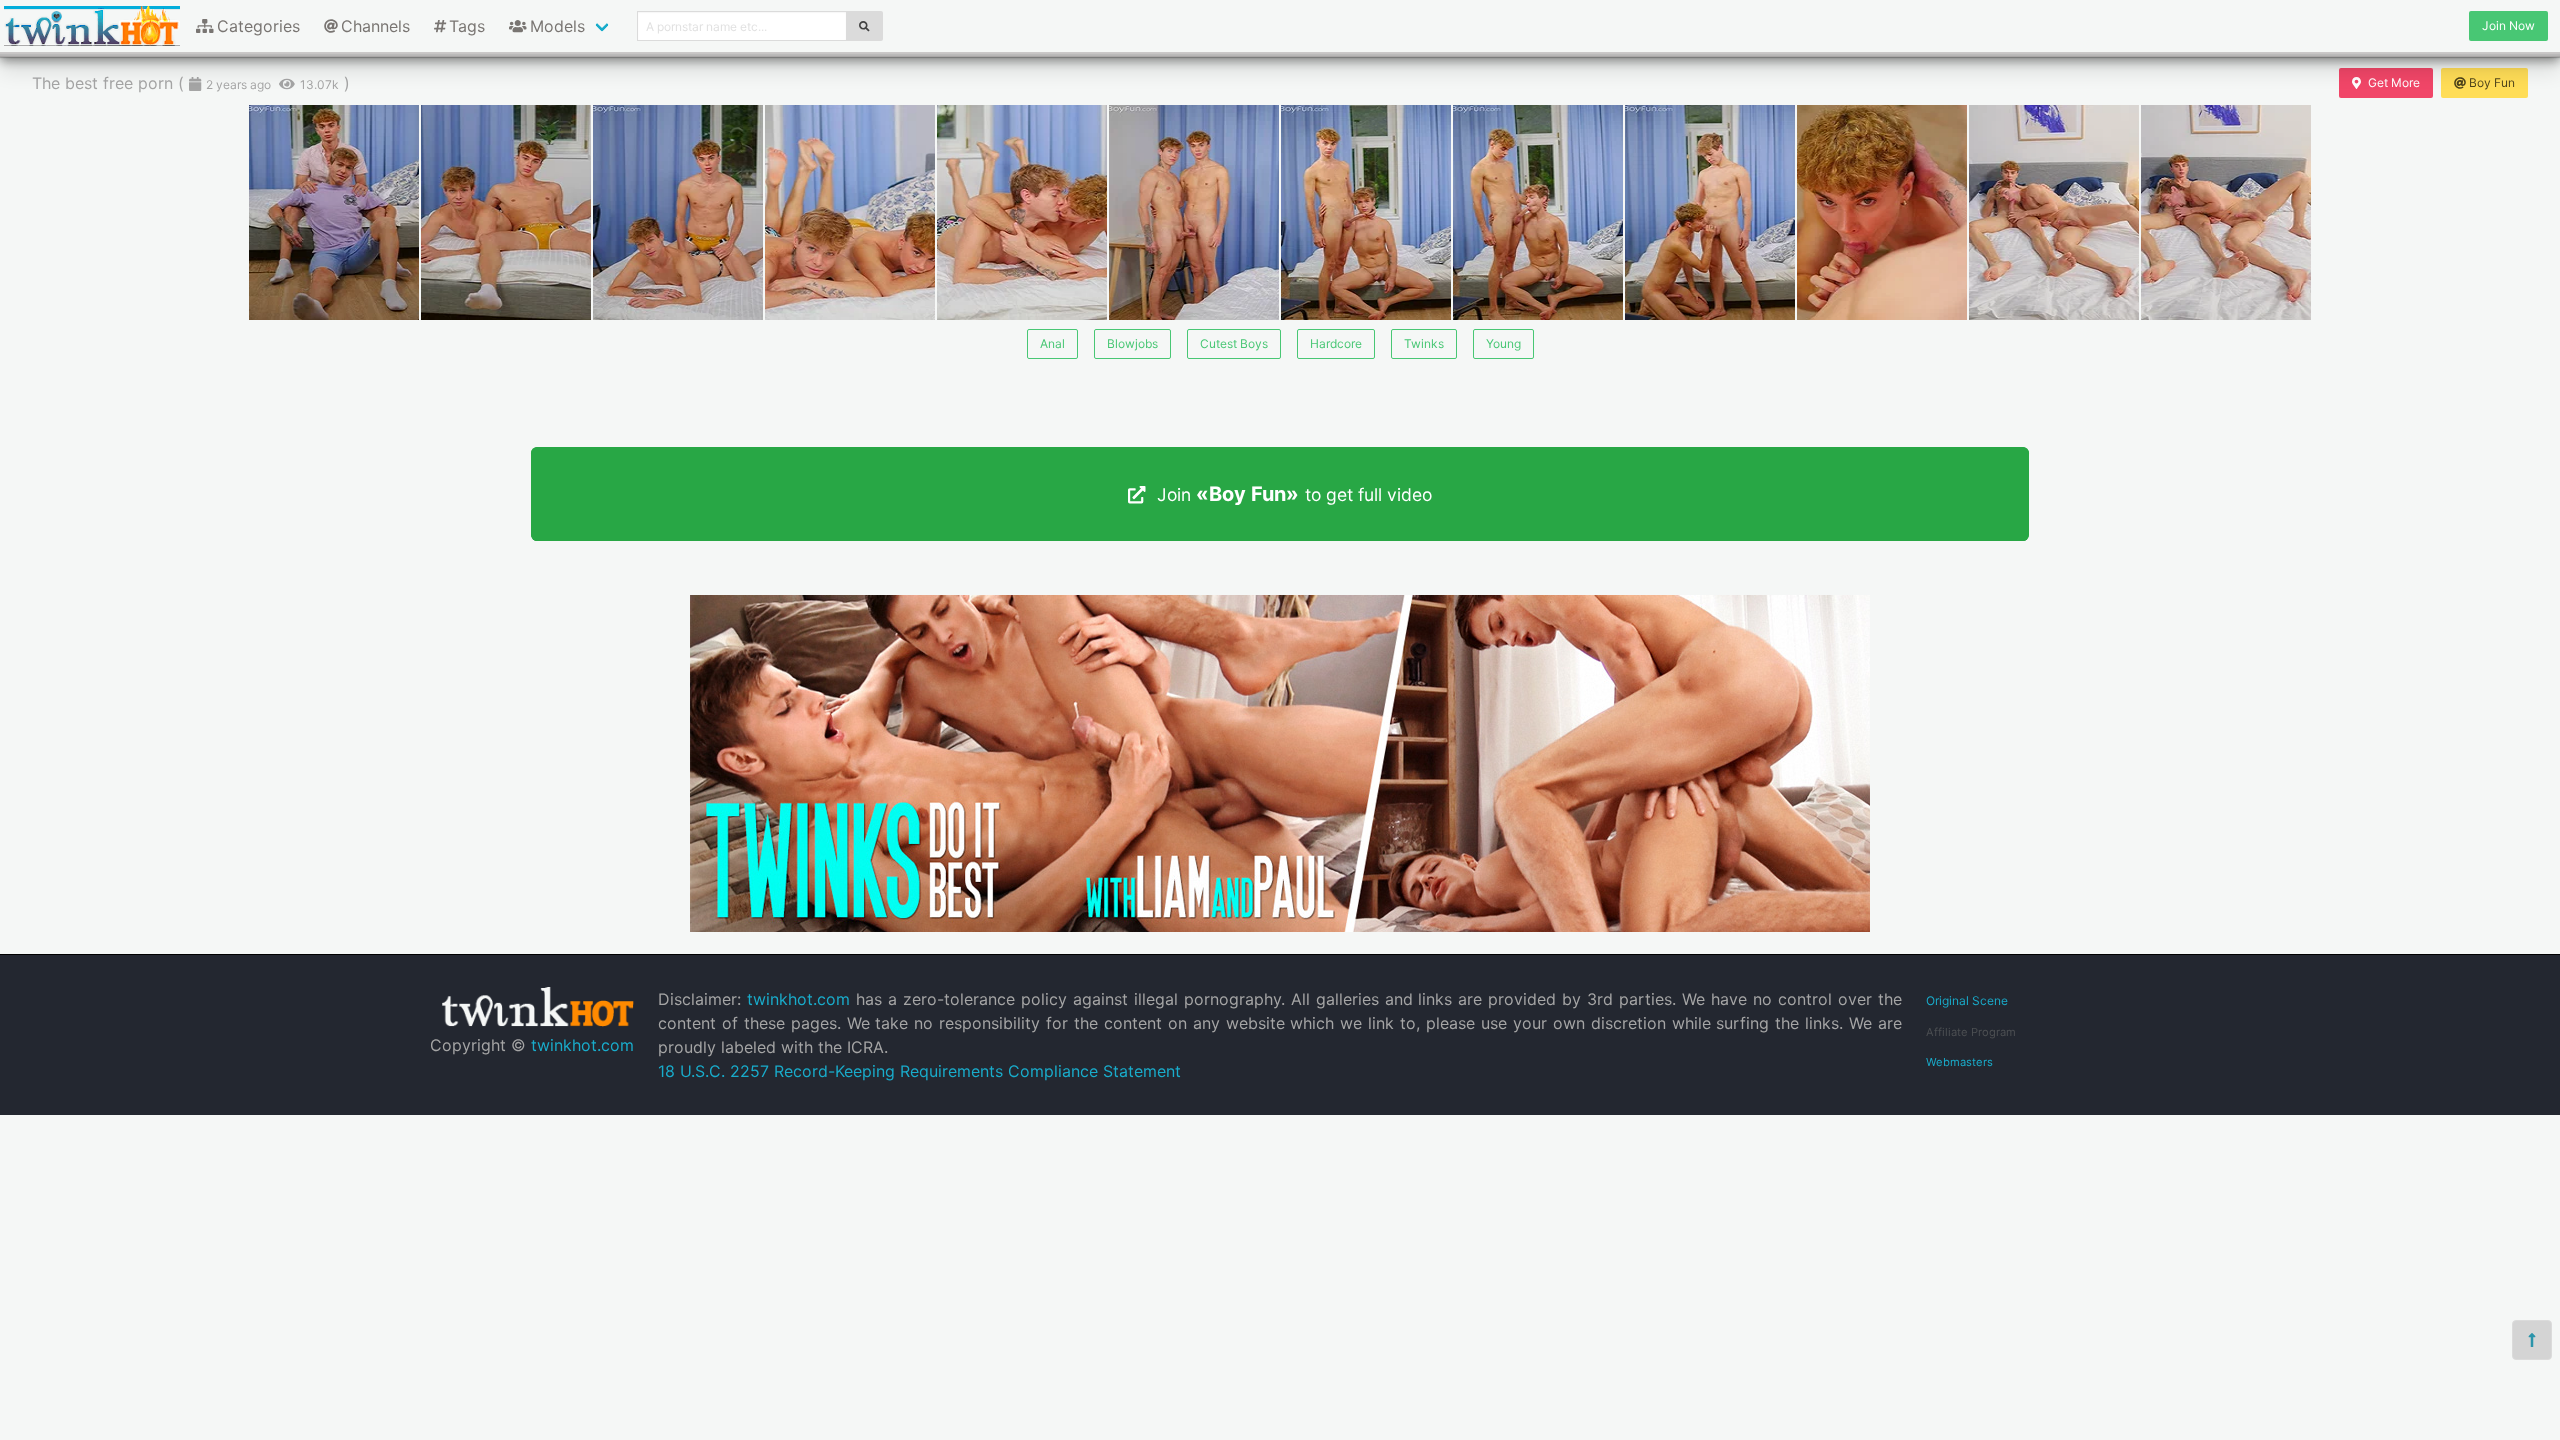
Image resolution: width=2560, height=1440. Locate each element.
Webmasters (1959, 1062)
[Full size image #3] (850, 212)
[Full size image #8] (1710, 212)
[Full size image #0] (334, 212)
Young (1503, 343)
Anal (1052, 343)
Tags (467, 26)
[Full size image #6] (1366, 212)
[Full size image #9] (1882, 212)
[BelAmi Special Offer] (1280, 926)
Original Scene (1967, 1000)
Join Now (2508, 25)
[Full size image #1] (506, 212)
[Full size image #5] (1194, 212)
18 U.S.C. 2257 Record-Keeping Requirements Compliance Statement (919, 1071)
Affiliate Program (1971, 1032)
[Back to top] (2532, 1340)
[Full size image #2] (678, 212)
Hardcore (1336, 343)
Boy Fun (2492, 82)
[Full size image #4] (1022, 212)
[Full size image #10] (2054, 212)
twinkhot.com (582, 1045)
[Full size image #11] (2226, 212)
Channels (375, 26)
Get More (2394, 82)
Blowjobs (1132, 343)
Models (557, 26)
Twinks (1424, 343)
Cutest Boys (1234, 343)
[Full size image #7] (1538, 212)
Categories (258, 26)
